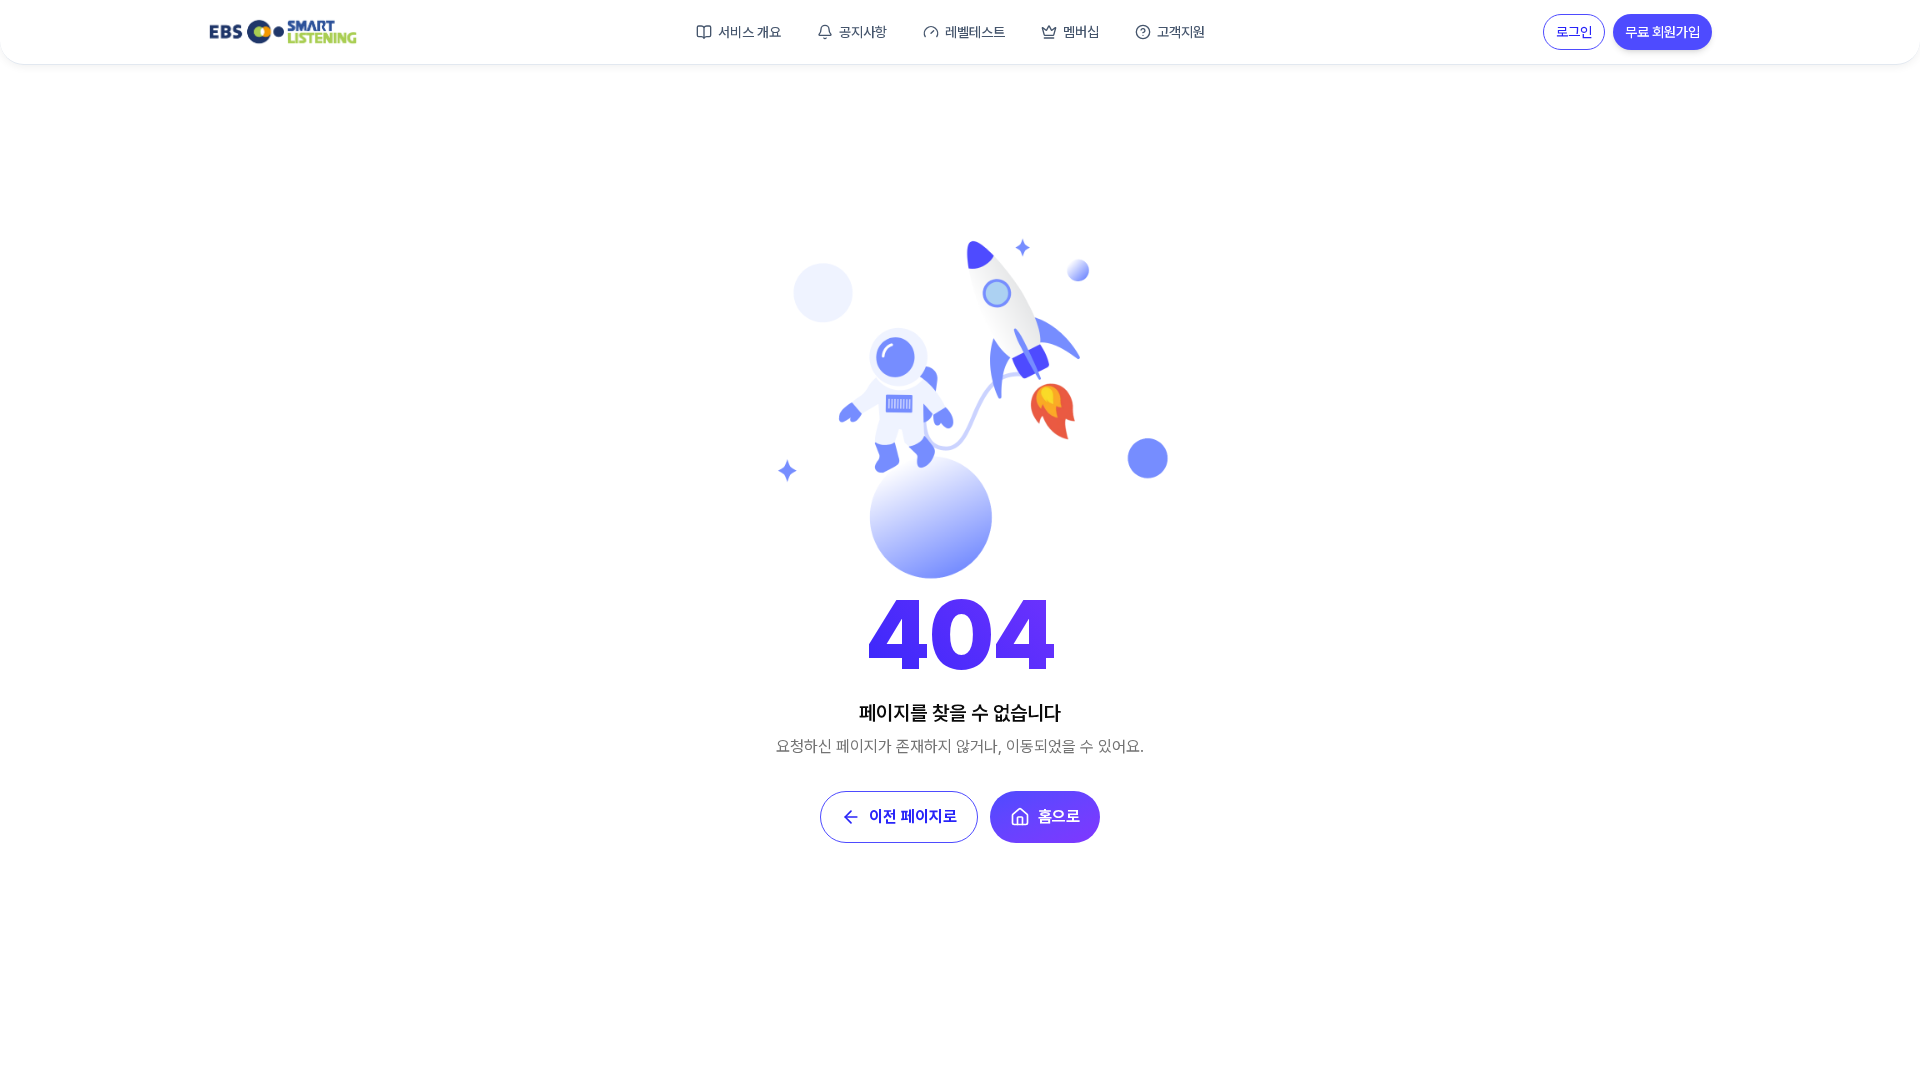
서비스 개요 (749, 32)
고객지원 (1181, 32)
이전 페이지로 (913, 816)
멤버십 (1081, 32)
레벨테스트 (975, 32)
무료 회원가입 (1662, 32)
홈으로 (1059, 816)
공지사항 (863, 32)
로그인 (1574, 32)
